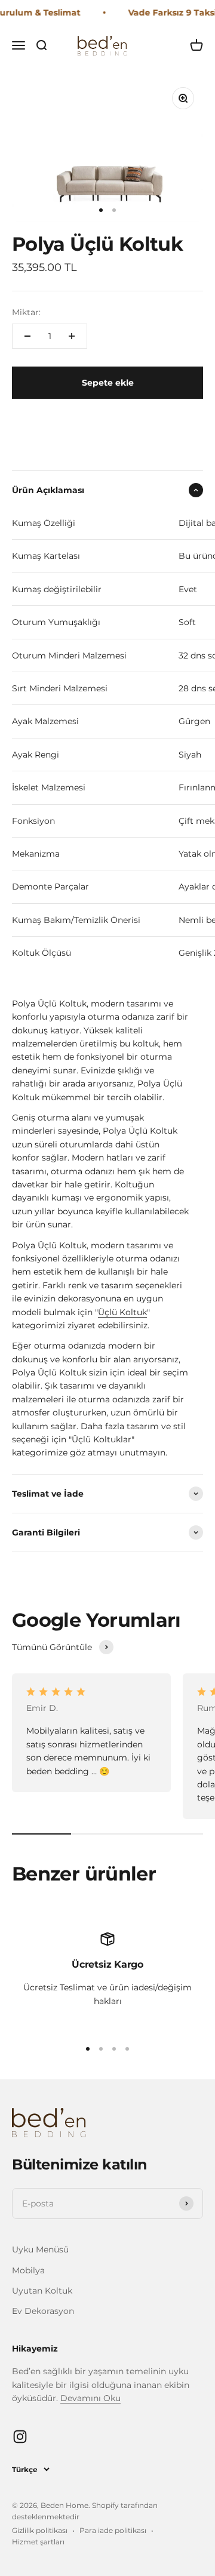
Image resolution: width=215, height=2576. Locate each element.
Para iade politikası (113, 2530)
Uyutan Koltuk (42, 2291)
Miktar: (26, 312)
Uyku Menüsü (40, 2249)
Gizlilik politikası (40, 2530)
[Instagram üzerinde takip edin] (20, 2437)
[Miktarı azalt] (27, 336)
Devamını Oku (90, 2398)
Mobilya (28, 2270)
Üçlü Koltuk (122, 1312)
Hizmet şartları (38, 2542)
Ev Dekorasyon (43, 2311)
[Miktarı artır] (72, 336)
